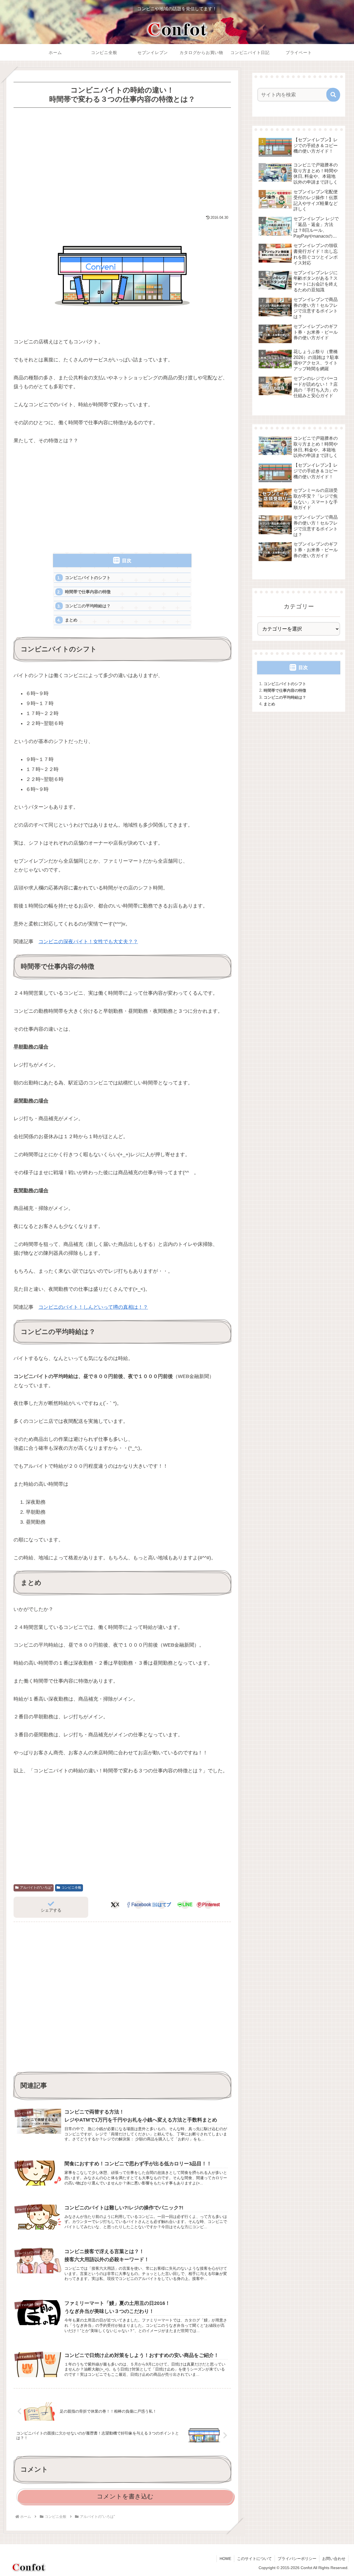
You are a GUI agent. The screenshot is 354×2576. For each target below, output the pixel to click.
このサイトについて (254, 2559)
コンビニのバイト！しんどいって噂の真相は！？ (93, 1307)
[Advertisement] (122, 161)
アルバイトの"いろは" (36, 1888)
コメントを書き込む (125, 2496)
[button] (333, 95)
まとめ (71, 620)
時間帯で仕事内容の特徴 (88, 592)
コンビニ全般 (71, 1888)
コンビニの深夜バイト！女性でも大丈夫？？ (88, 942)
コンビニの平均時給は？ (88, 606)
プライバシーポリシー (297, 2559)
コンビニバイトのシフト (88, 578)
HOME (225, 2559)
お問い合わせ (334, 2559)
